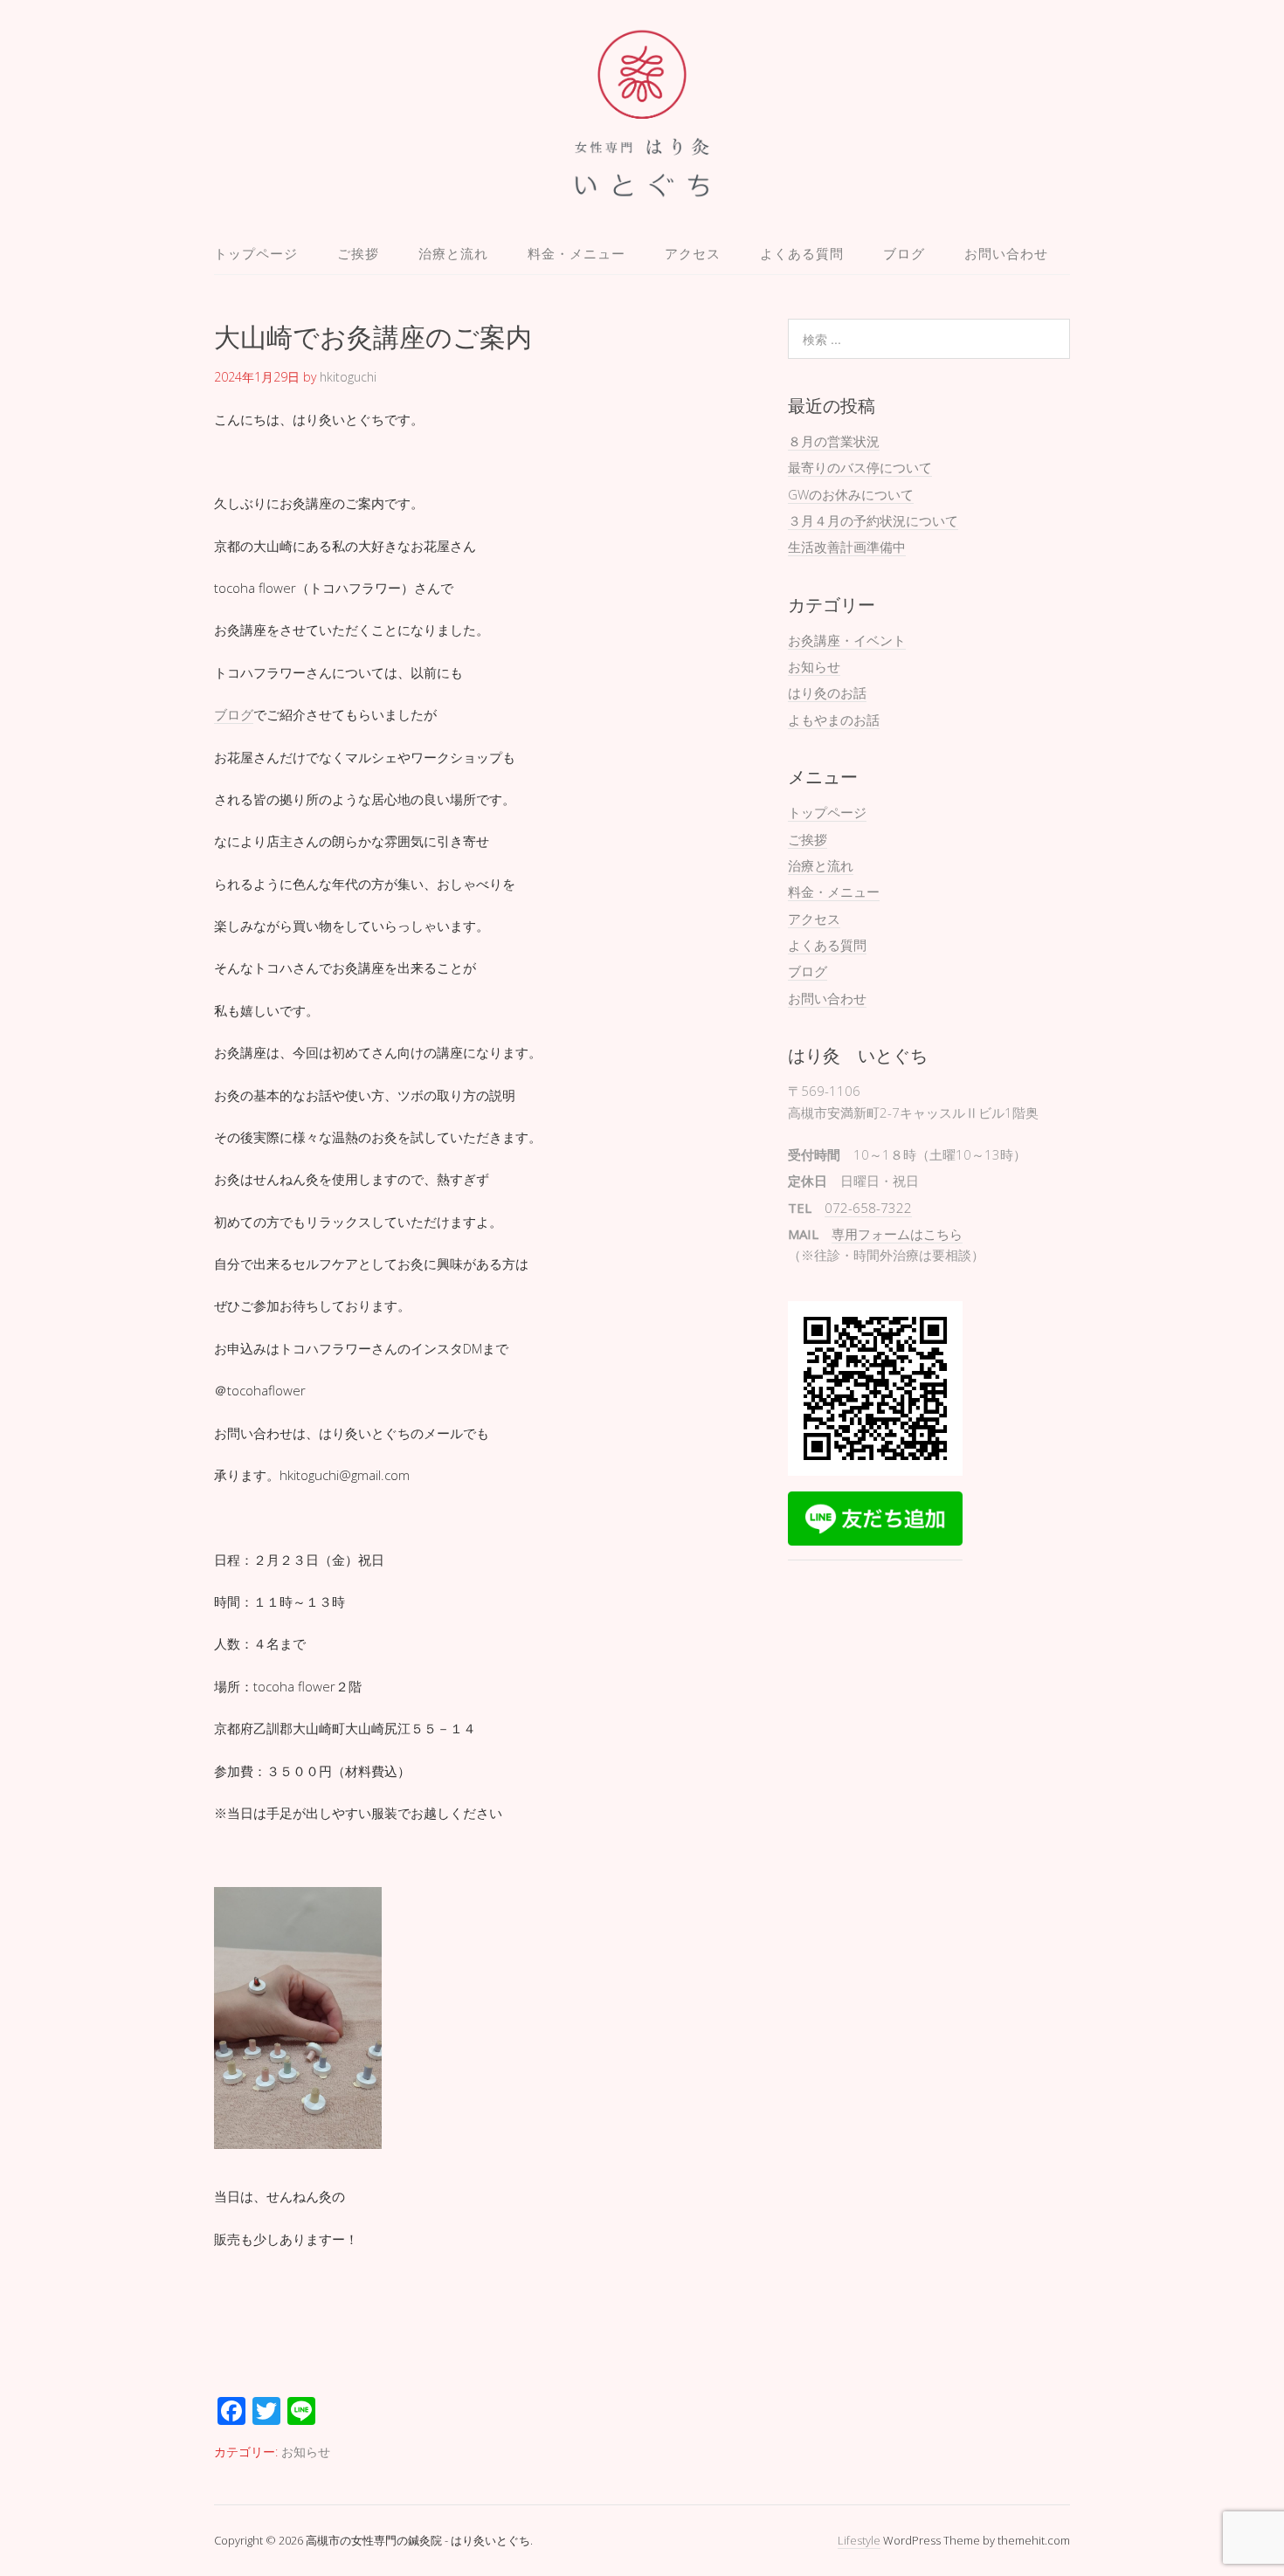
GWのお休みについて (851, 494)
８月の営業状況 (834, 441)
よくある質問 (802, 253)
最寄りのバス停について (860, 467)
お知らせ (306, 2452)
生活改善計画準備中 (847, 547)
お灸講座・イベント (847, 640)
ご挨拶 (358, 253)
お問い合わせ (1006, 253)
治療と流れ (453, 253)
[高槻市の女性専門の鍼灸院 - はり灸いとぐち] (642, 191)
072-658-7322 (868, 1208)
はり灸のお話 (827, 692)
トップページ (256, 253)
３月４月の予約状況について (873, 520)
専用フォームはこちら (897, 1234)
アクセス (693, 253)
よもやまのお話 (834, 720)
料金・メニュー (576, 253)
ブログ (904, 253)
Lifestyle (859, 2540)
